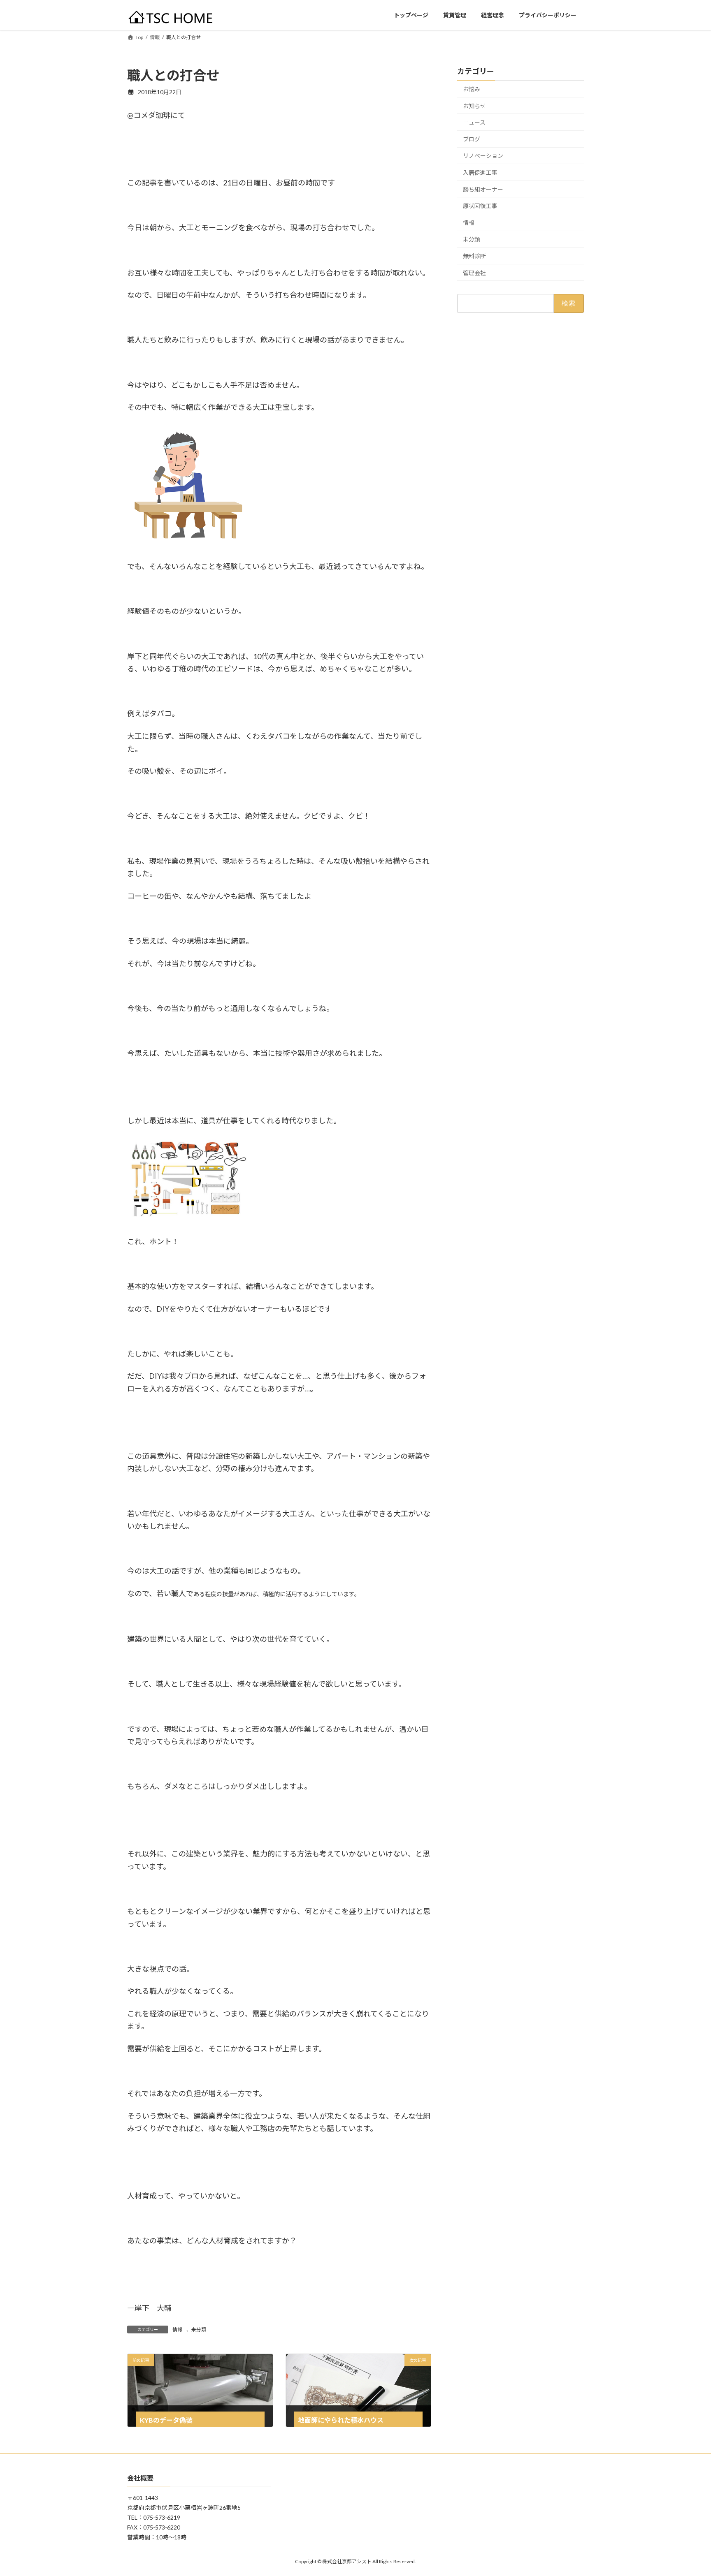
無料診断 (474, 256)
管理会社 (474, 272)
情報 (177, 2330)
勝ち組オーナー (483, 189)
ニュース (474, 122)
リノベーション (483, 156)
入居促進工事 (480, 172)
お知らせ (474, 105)
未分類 (199, 2330)
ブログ (472, 139)
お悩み (472, 89)
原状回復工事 (480, 206)
